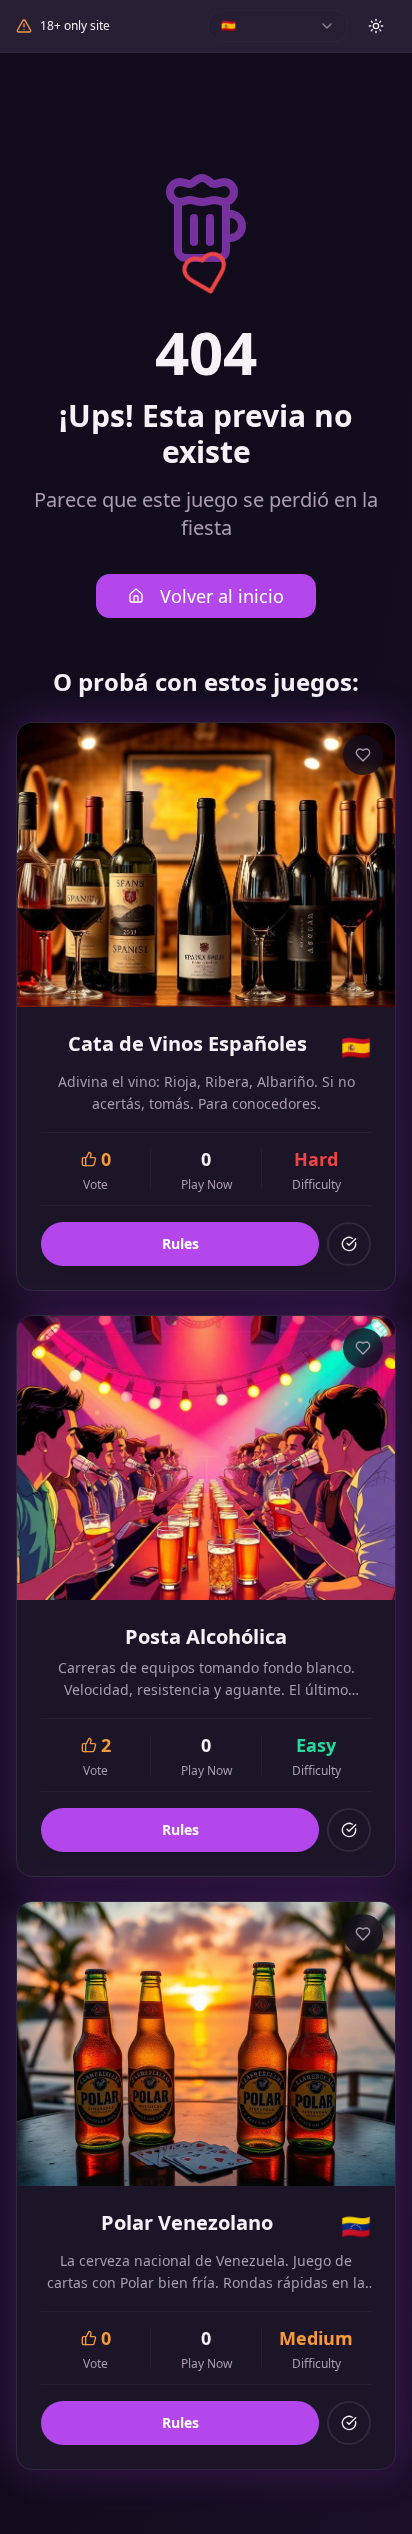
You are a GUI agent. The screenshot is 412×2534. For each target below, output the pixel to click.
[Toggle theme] (376, 26)
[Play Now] (349, 1244)
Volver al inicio (222, 596)
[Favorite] (363, 755)
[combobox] (278, 26)
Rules (180, 1243)
